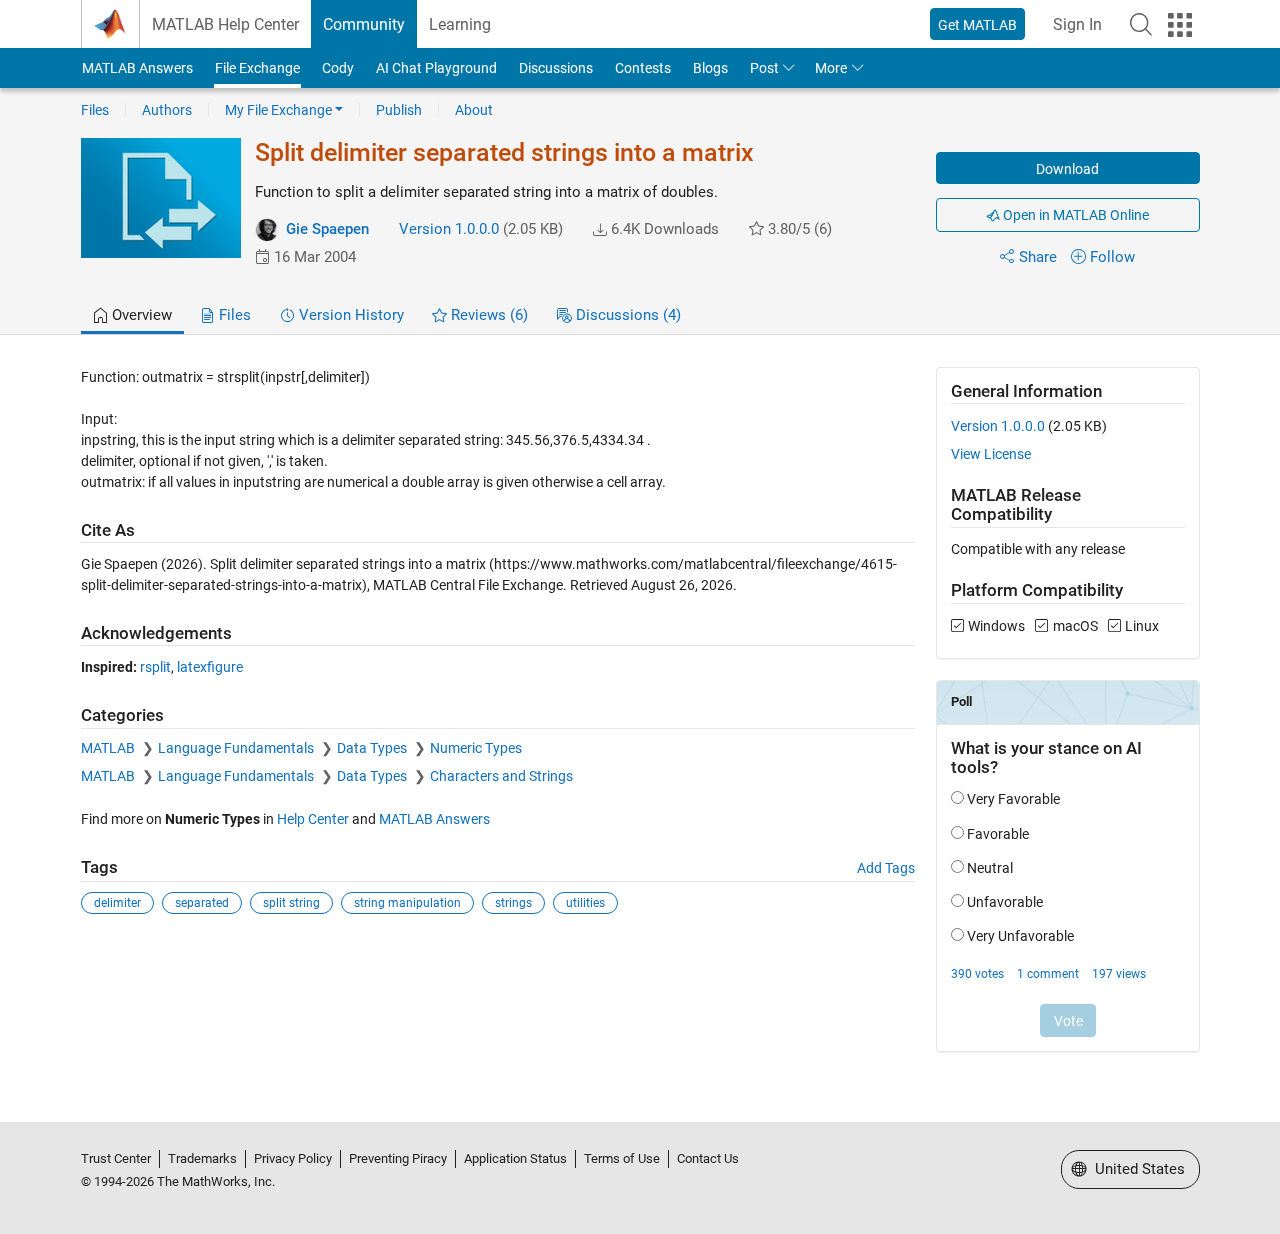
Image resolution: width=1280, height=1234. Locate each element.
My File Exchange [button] (278, 110)
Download (1067, 169)
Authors (167, 110)
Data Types (373, 748)
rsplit (155, 667)
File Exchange (257, 68)
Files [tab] (233, 315)
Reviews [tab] (487, 315)
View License (991, 454)
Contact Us (708, 1158)
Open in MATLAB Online (1074, 215)
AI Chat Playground (436, 68)
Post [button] (764, 68)
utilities (585, 903)
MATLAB (109, 748)
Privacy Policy (293, 1158)
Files (95, 110)
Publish (399, 110)
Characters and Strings (501, 776)
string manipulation (407, 903)
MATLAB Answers (137, 68)
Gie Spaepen (327, 229)
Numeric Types (476, 748)
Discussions (556, 68)
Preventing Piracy (398, 1158)
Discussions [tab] (626, 315)
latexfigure (210, 667)
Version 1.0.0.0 (449, 229)
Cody (338, 68)
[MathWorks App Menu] (1180, 25)
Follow (1112, 257)
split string (291, 903)
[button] (1141, 24)
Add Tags (886, 868)
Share (1038, 257)
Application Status (515, 1158)
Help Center (313, 819)
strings (513, 903)
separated (202, 903)
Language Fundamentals (237, 748)
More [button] (831, 68)
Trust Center (116, 1158)
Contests (643, 68)
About (474, 110)
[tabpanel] (640, 723)
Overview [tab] (140, 315)
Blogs (710, 68)
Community (364, 24)
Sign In (1077, 24)
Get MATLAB (977, 25)
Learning (460, 24)
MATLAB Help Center (225, 24)
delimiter (117, 903)
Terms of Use (622, 1158)
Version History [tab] (349, 315)
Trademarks (202, 1158)
